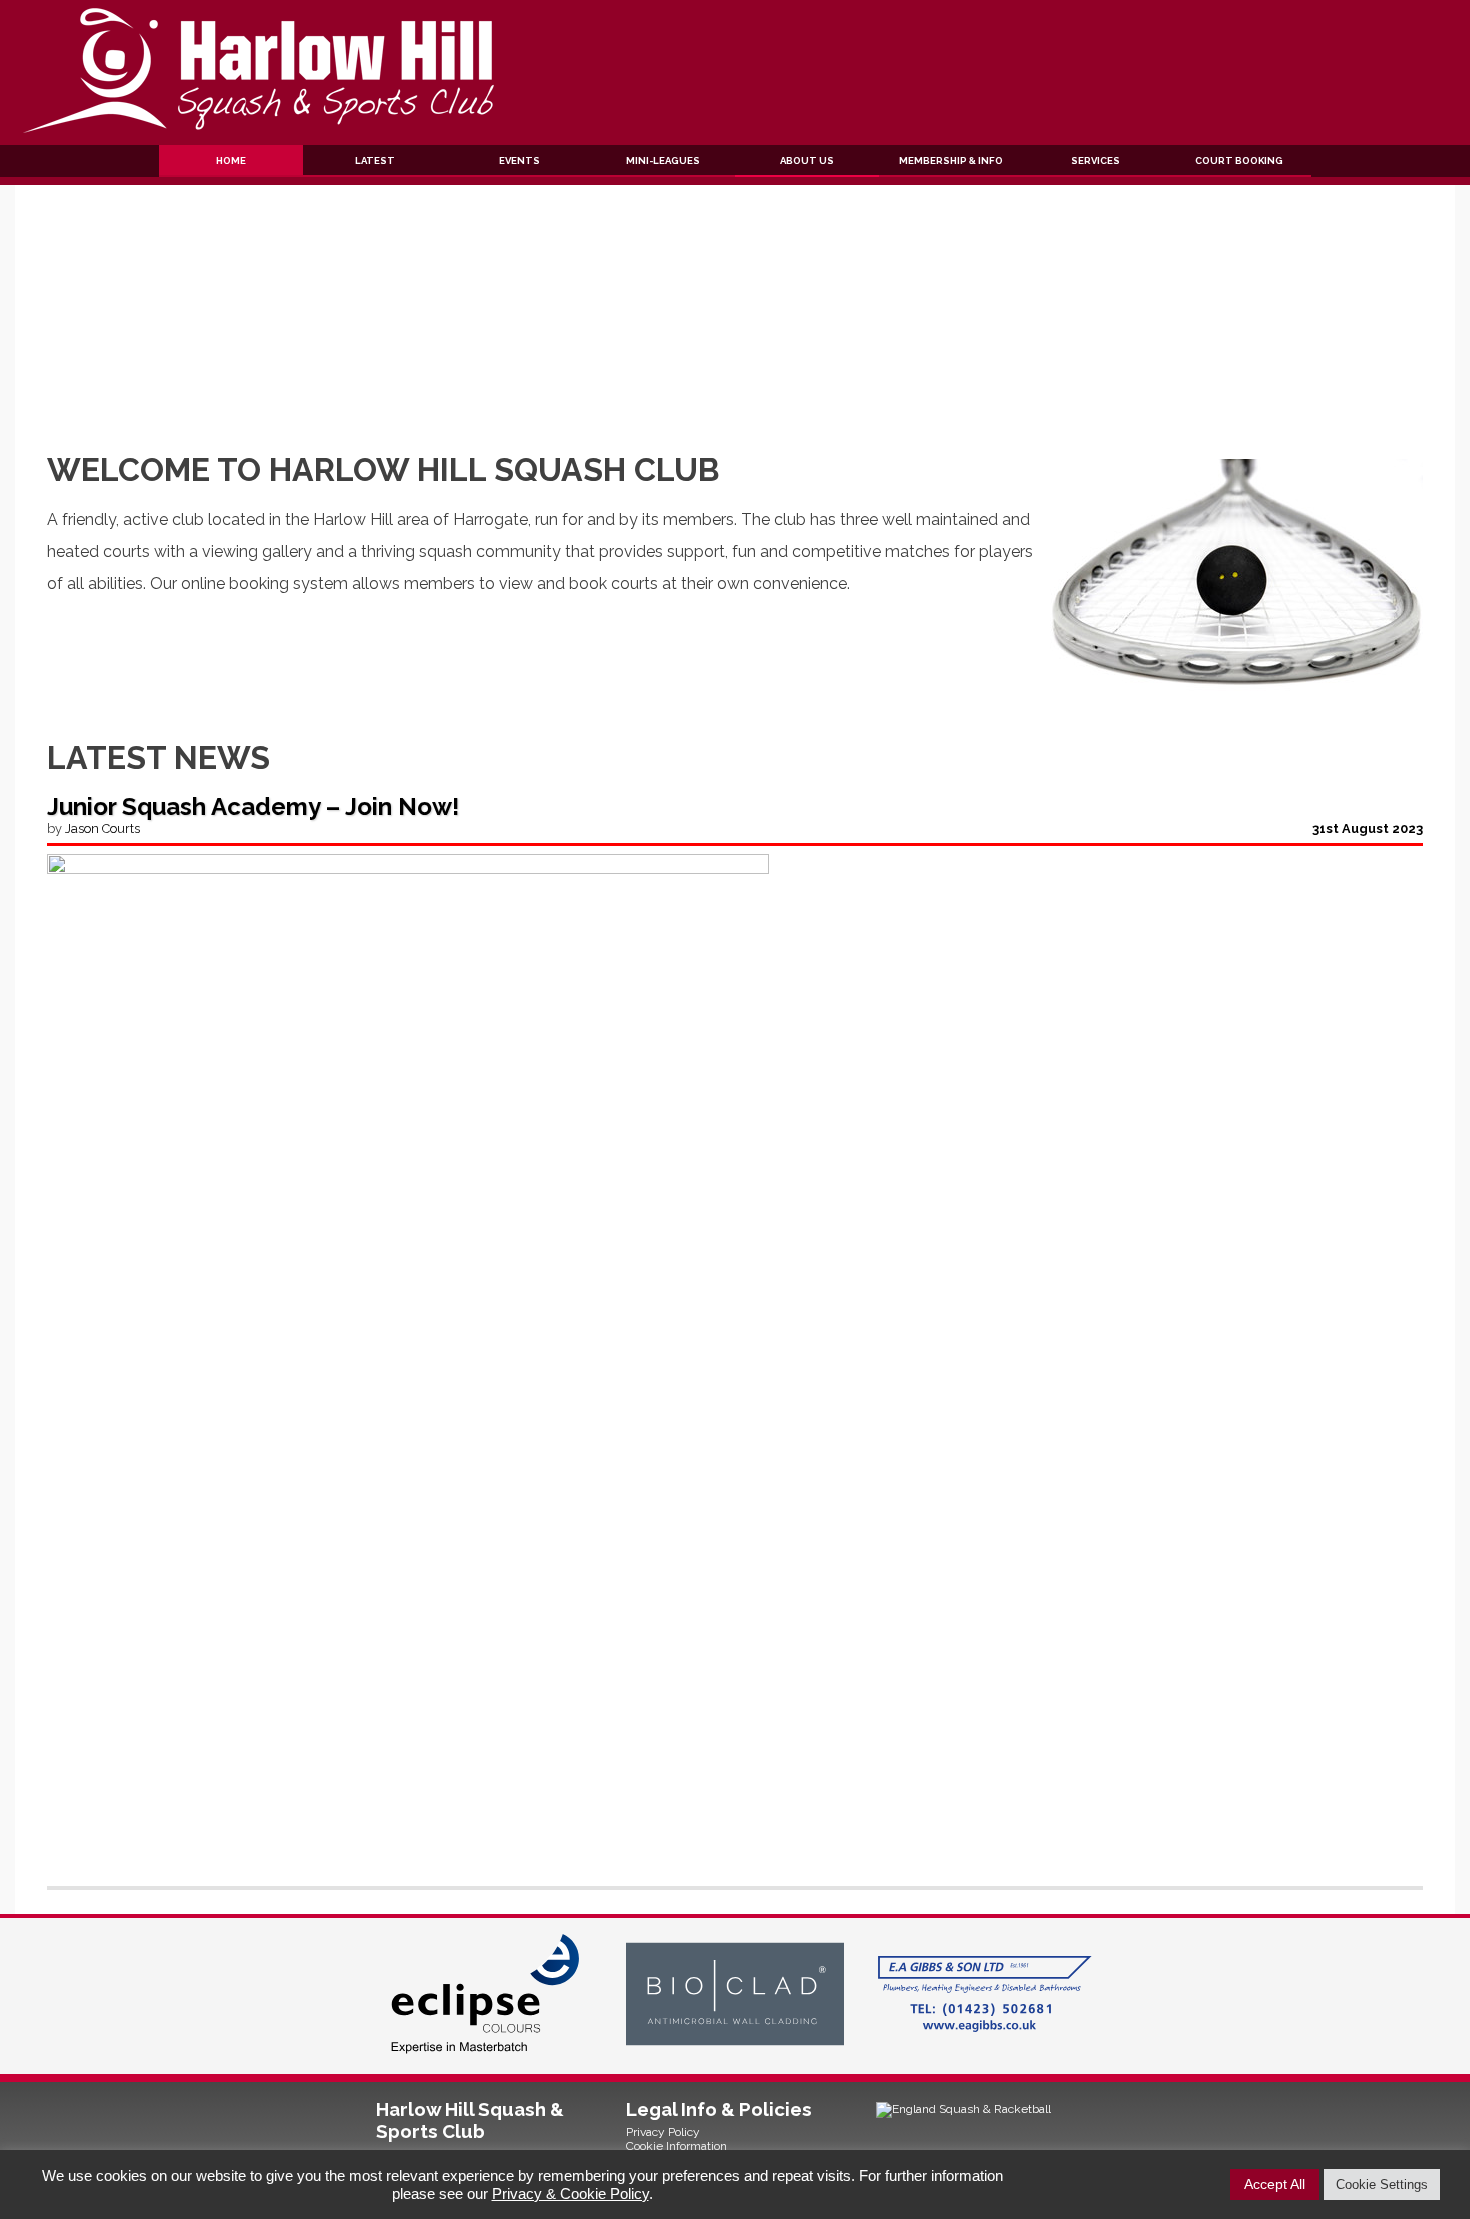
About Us (807, 160)
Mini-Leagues (663, 160)
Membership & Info (951, 160)
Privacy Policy (663, 2132)
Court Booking (1239, 160)
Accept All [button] (1274, 2184)
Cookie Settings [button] (1382, 2184)
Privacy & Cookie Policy (570, 2194)
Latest (375, 160)
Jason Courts (102, 828)
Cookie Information (676, 2146)
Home (231, 160)
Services (1095, 160)
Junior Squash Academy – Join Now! (253, 806)
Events (519, 160)
